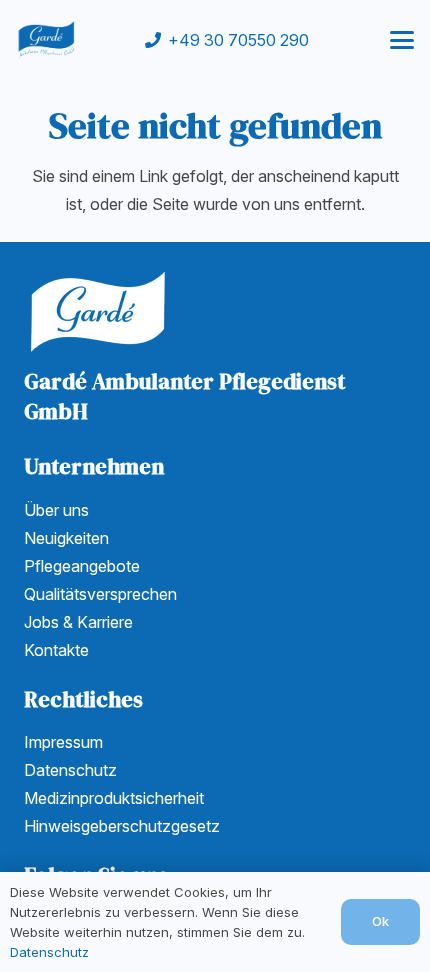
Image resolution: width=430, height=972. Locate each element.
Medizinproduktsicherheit (114, 798)
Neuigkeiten (66, 538)
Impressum (63, 742)
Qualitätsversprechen (100, 594)
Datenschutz (70, 770)
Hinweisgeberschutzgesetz (122, 826)
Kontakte (56, 650)
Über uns (56, 510)
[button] (402, 40)
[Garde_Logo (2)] (46, 40)
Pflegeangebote (82, 566)
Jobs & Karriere (78, 622)
